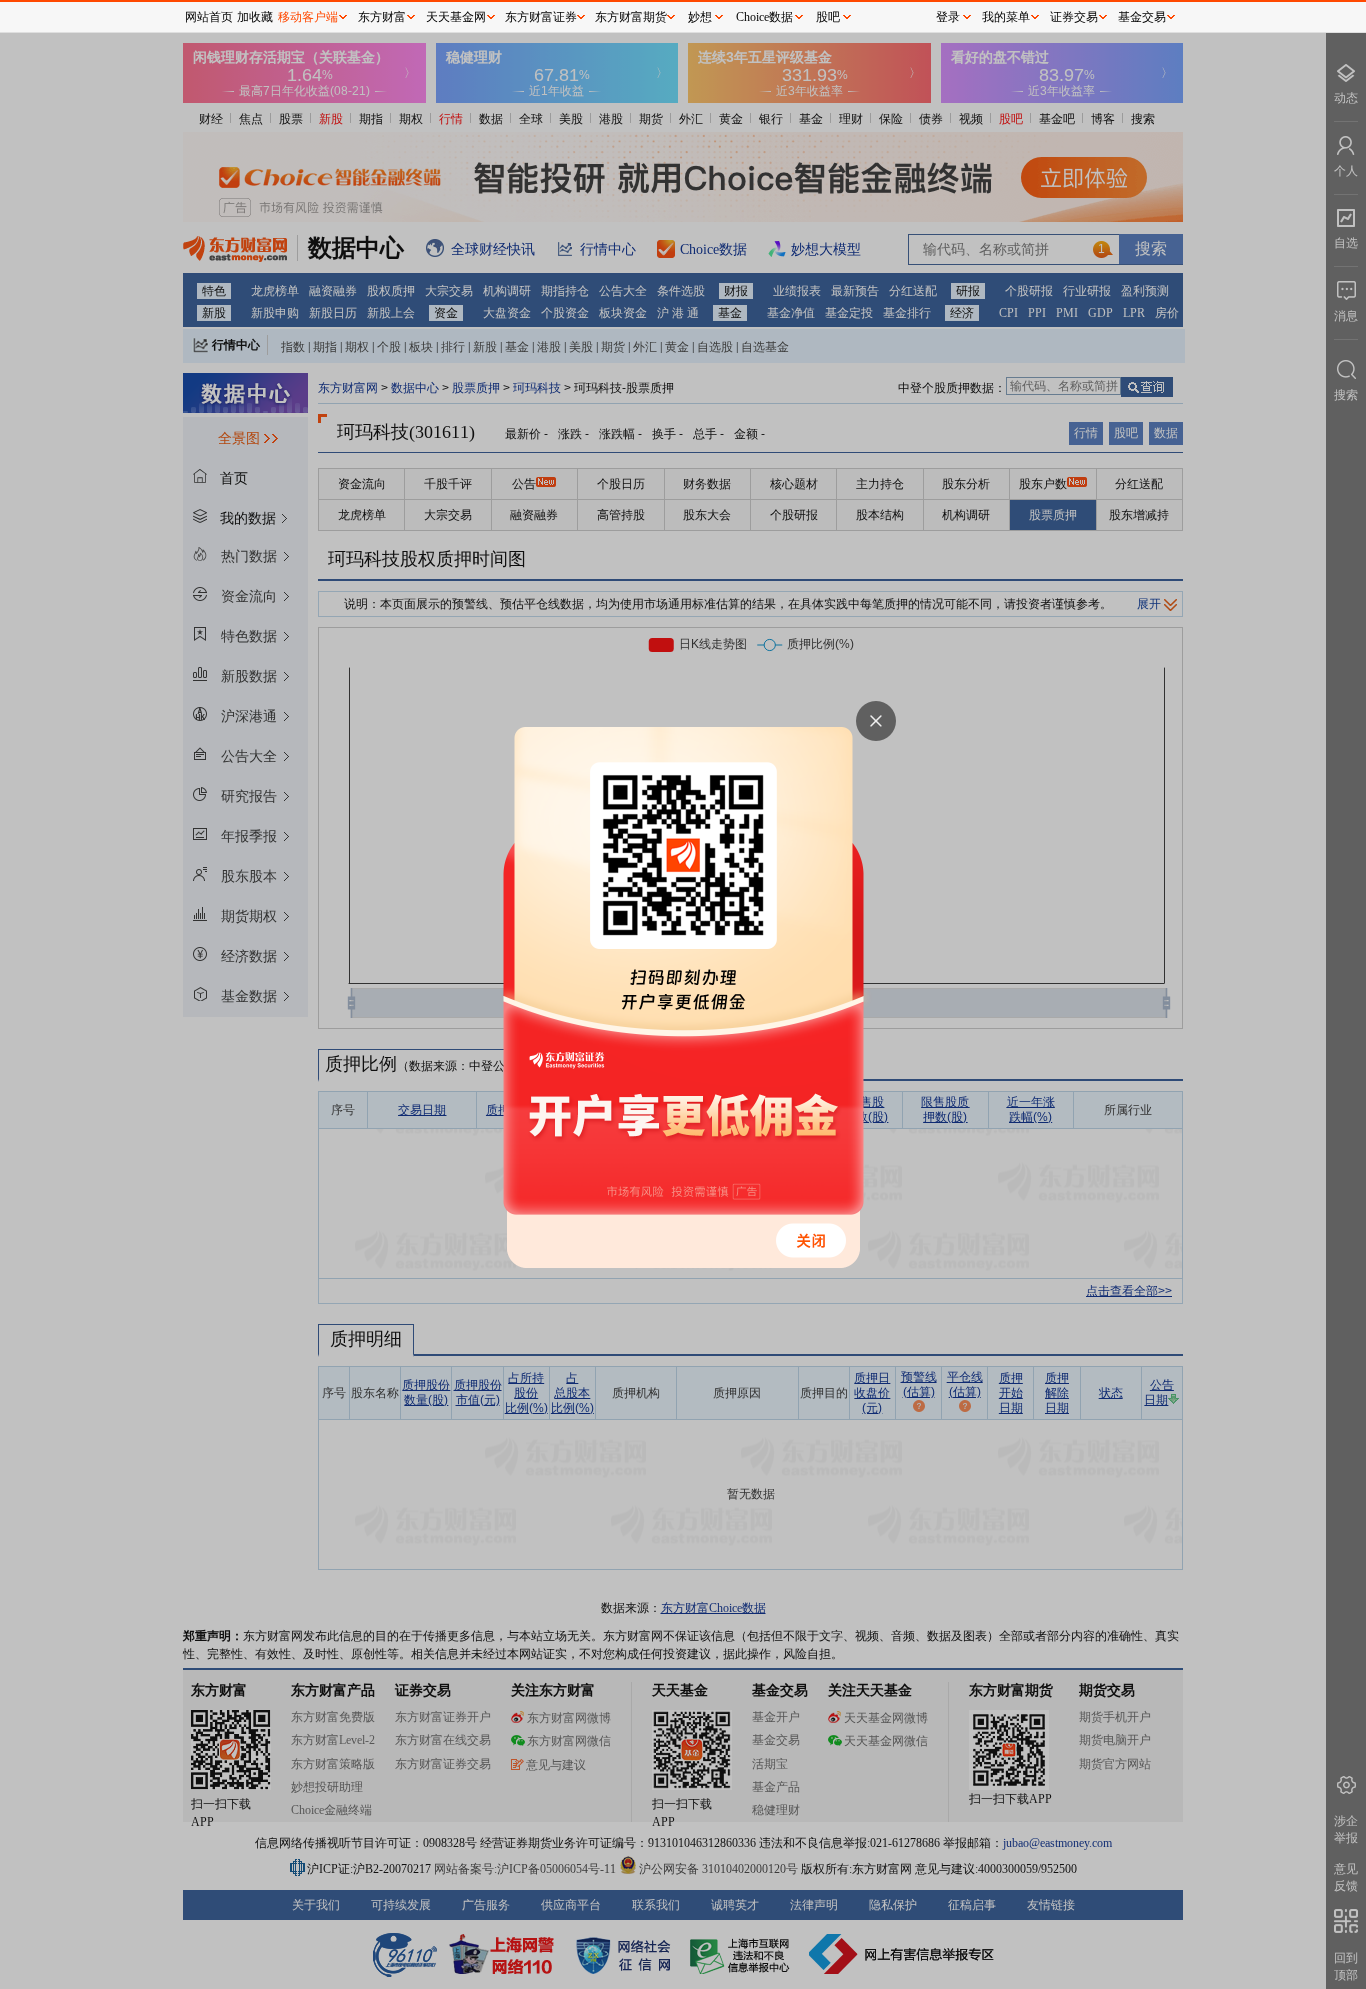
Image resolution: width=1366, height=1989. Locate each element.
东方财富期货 (631, 17)
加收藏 (255, 17)
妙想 (700, 17)
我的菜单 (1006, 17)
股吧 (828, 17)
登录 (948, 17)
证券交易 (1074, 17)
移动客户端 (308, 17)
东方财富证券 (541, 17)
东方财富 (382, 17)
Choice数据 (764, 17)
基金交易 (1142, 17)
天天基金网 (456, 17)
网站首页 (209, 17)
